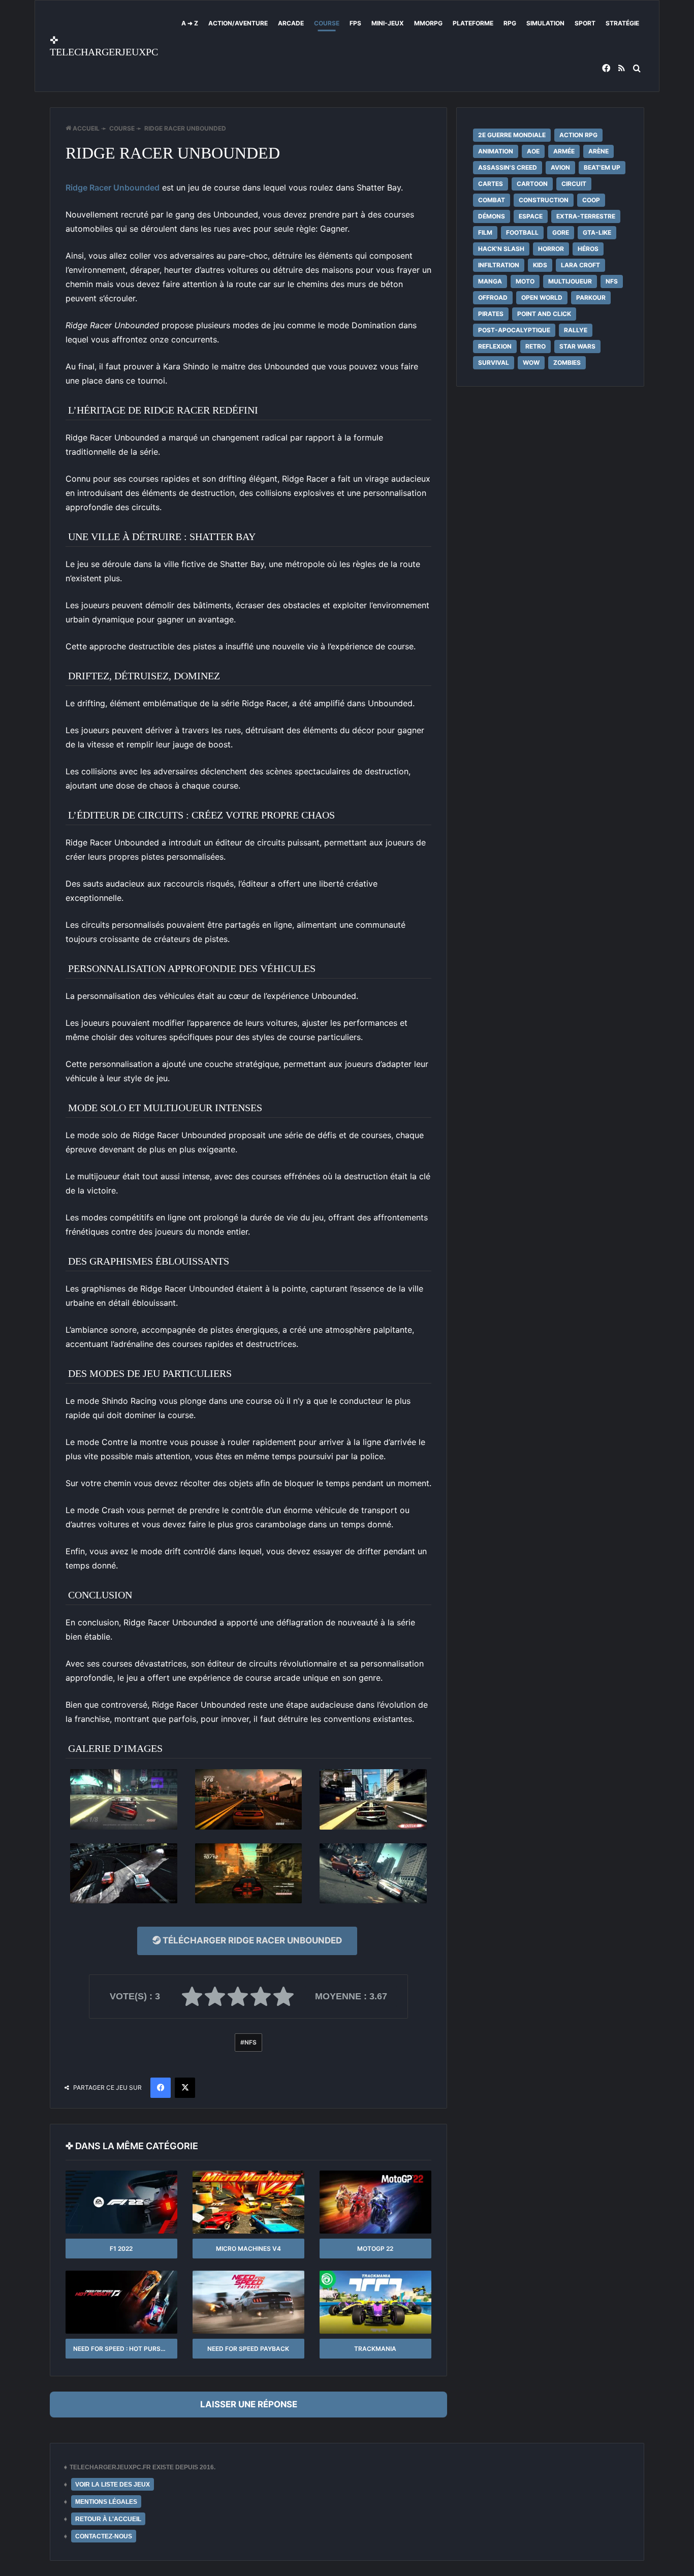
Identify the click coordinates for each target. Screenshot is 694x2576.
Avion (560, 167)
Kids (540, 265)
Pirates (491, 314)
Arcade (291, 23)
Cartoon (532, 184)
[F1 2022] (121, 2202)
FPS (355, 23)
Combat (492, 200)
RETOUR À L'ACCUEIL (108, 2519)
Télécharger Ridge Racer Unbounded (251, 1940)
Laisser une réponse (249, 2404)
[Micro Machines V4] (248, 2202)
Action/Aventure (238, 23)
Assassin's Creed (508, 167)
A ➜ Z (190, 23)
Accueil (85, 128)
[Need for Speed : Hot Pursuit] (121, 2302)
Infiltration (499, 265)
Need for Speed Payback (248, 2349)
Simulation (545, 23)
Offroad (493, 297)
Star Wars (577, 346)
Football (522, 232)
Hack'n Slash (501, 249)
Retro (535, 346)
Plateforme (473, 23)
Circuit (574, 184)
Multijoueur (570, 281)
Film (485, 232)
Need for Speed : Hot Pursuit (122, 2349)
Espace (531, 216)
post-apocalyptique (514, 330)
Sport (585, 23)
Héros (588, 249)
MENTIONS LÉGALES (106, 2502)
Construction (544, 200)
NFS (250, 2042)
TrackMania (375, 2349)
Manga (490, 281)
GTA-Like (597, 232)
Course (327, 23)
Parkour (591, 297)
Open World (542, 297)
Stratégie (622, 23)
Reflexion (495, 346)
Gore (561, 232)
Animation (496, 151)
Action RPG (578, 135)
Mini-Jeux (388, 23)
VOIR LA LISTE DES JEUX (113, 2485)
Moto (525, 281)
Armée (564, 151)
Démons (492, 216)
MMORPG (428, 23)
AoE (533, 151)
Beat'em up (602, 167)
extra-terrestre (586, 216)
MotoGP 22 (375, 2249)
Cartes (491, 184)
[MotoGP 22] (375, 2202)
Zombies (567, 363)
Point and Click (544, 314)
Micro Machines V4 (248, 2249)
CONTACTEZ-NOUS (104, 2536)
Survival (494, 363)
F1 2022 (121, 2249)
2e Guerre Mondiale (512, 135)
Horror (551, 249)
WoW (531, 363)
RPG (510, 23)
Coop (591, 200)
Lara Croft (580, 265)
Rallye (576, 330)
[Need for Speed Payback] (248, 2302)
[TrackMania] (375, 2302)
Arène (598, 151)
